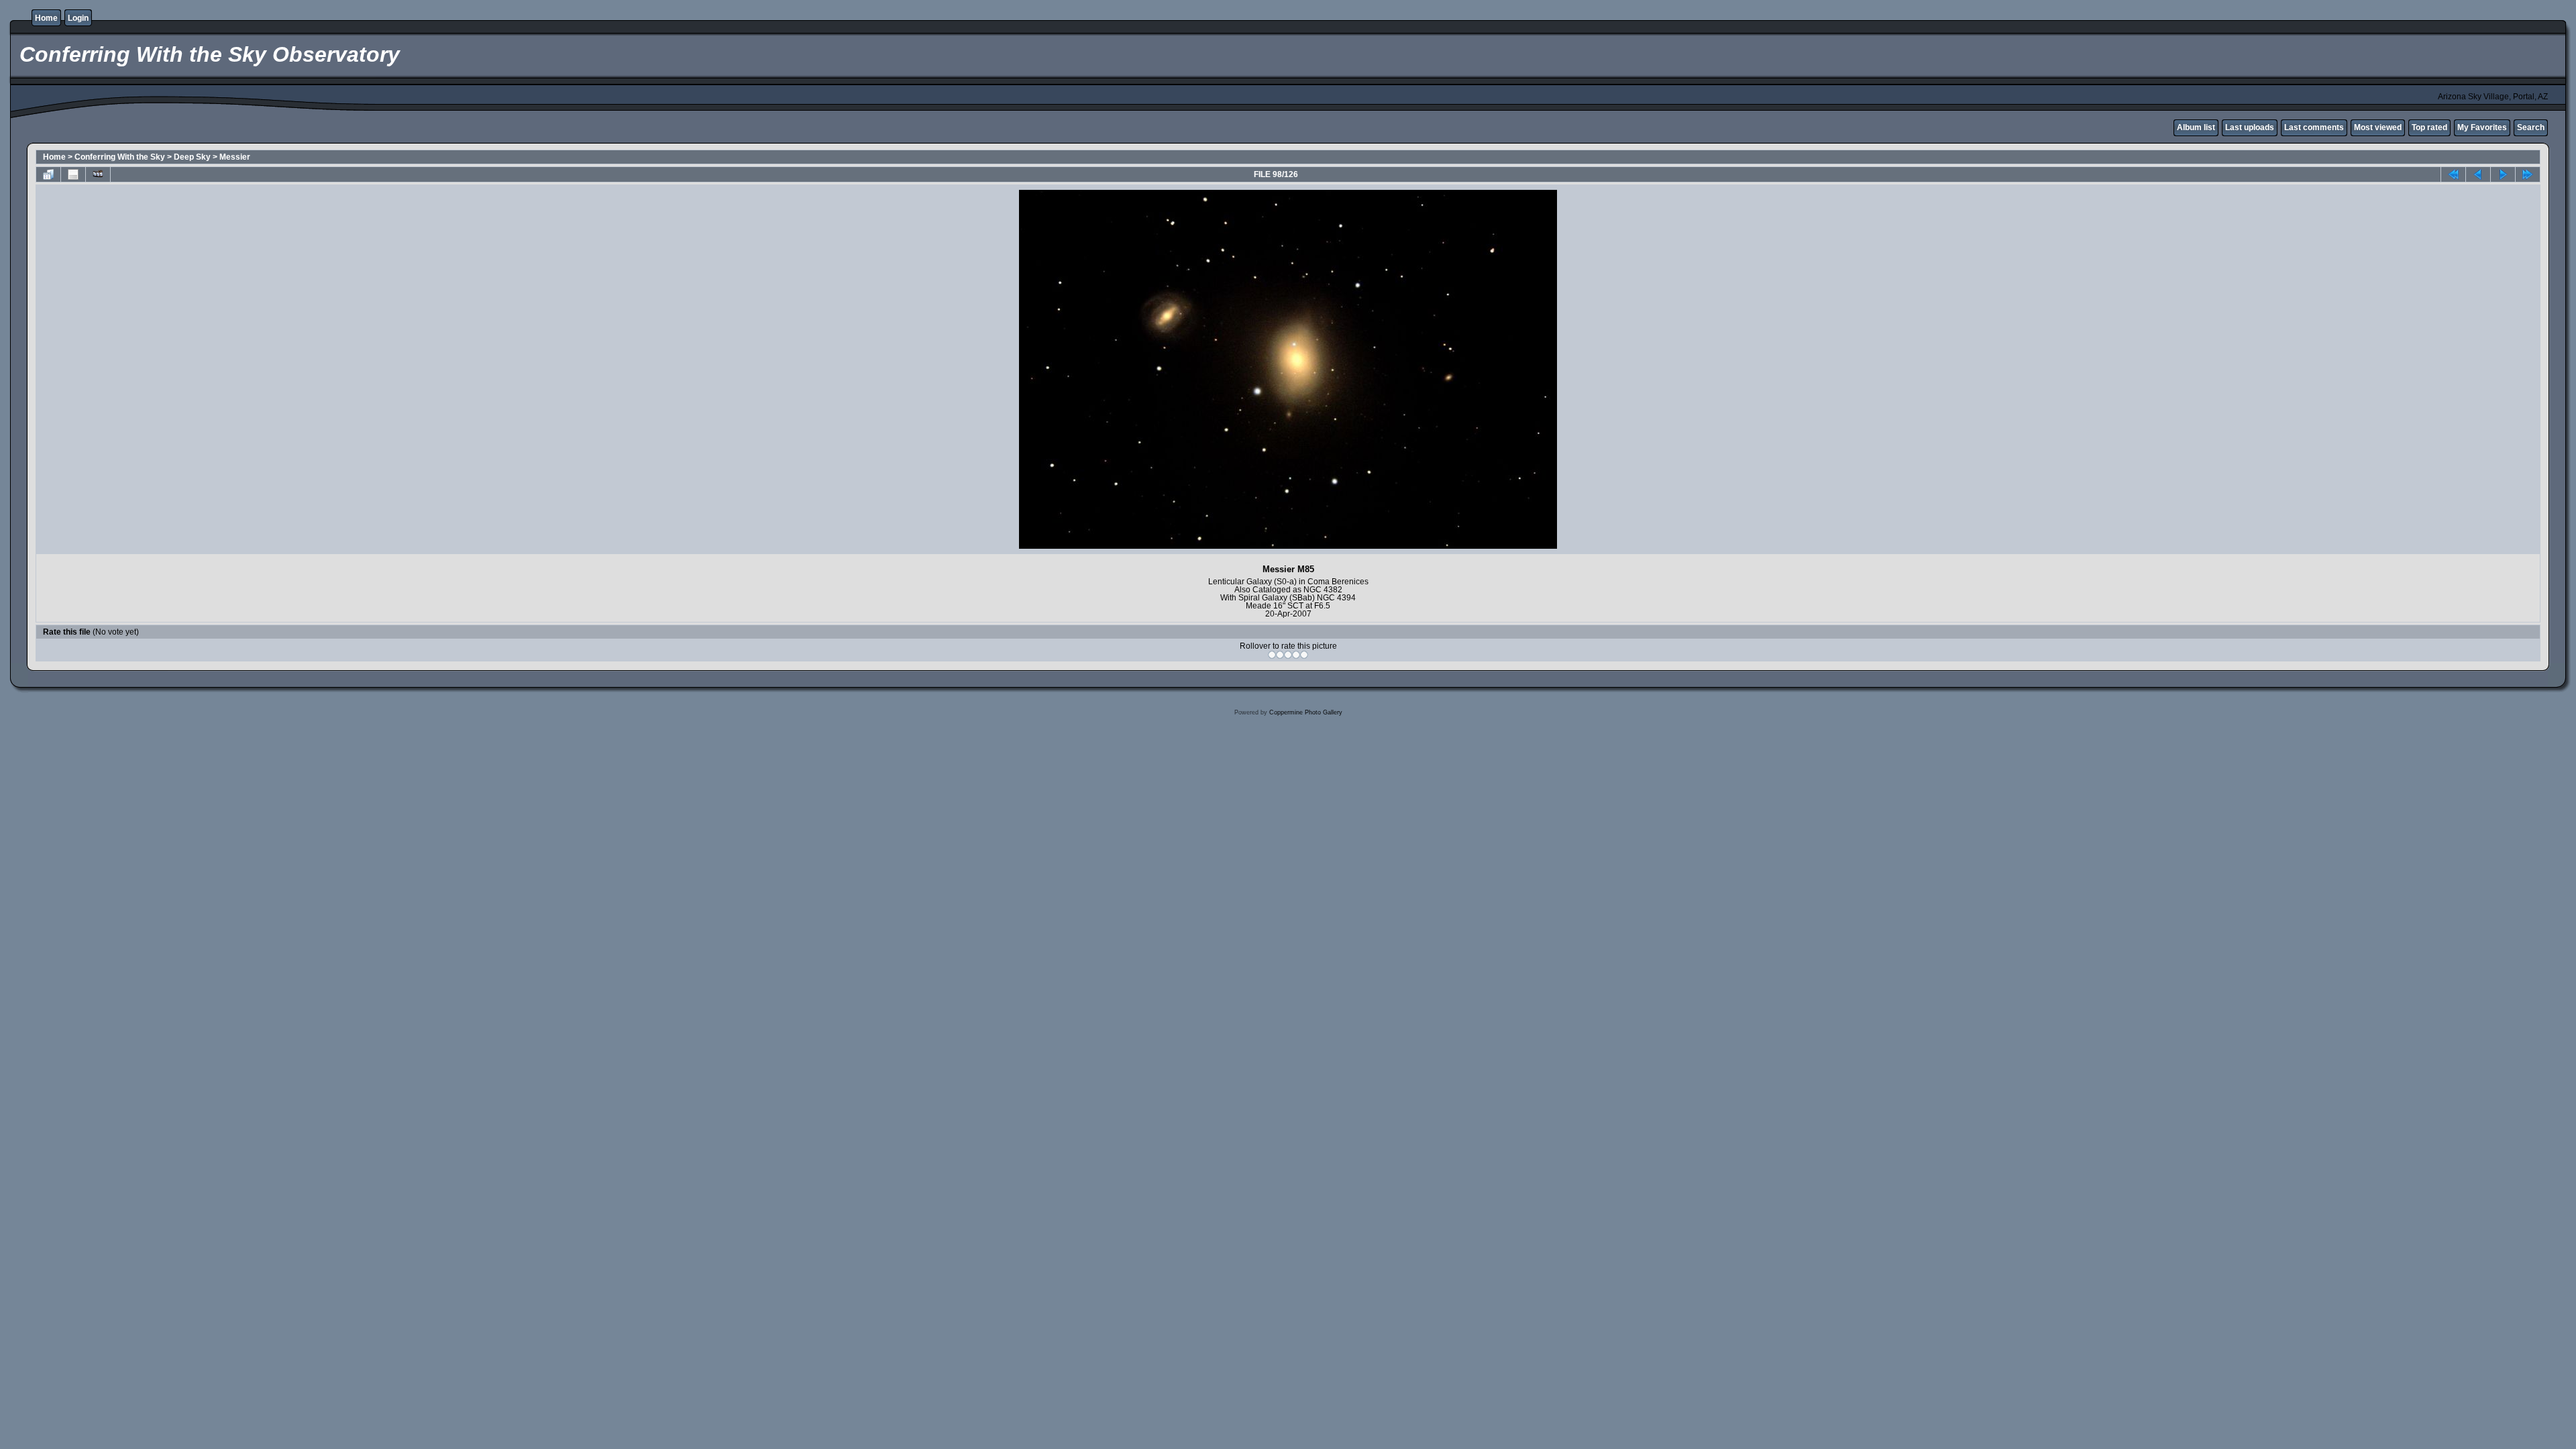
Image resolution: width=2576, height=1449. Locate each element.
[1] (1272, 655)
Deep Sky (192, 157)
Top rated (2429, 127)
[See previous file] (2478, 174)
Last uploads (2250, 127)
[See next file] (2503, 174)
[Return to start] (2453, 174)
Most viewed (2378, 127)
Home (46, 18)
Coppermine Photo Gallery (1306, 712)
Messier (235, 157)
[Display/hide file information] (73, 174)
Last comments (2314, 127)
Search (2531, 127)
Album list (2196, 127)
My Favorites (2482, 127)
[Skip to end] (2528, 174)
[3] (1288, 655)
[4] (1296, 655)
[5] (1304, 655)
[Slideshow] (98, 174)
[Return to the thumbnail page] (48, 174)
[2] (1280, 655)
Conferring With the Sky (120, 157)
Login (78, 18)
